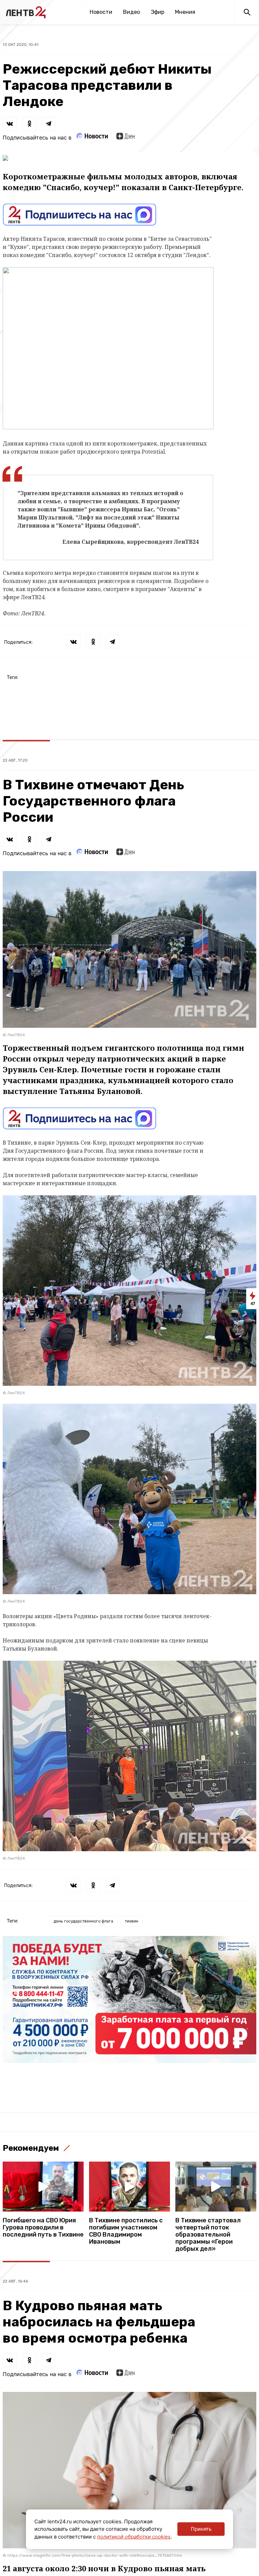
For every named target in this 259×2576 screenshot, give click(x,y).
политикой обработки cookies (134, 2537)
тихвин (132, 1921)
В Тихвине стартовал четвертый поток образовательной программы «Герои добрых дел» (208, 2235)
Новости (101, 12)
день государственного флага (83, 1921)
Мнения (185, 12)
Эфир (157, 12)
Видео (132, 12)
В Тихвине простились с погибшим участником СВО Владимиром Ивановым (126, 2231)
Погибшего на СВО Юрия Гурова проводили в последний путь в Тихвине (43, 2228)
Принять (201, 2529)
